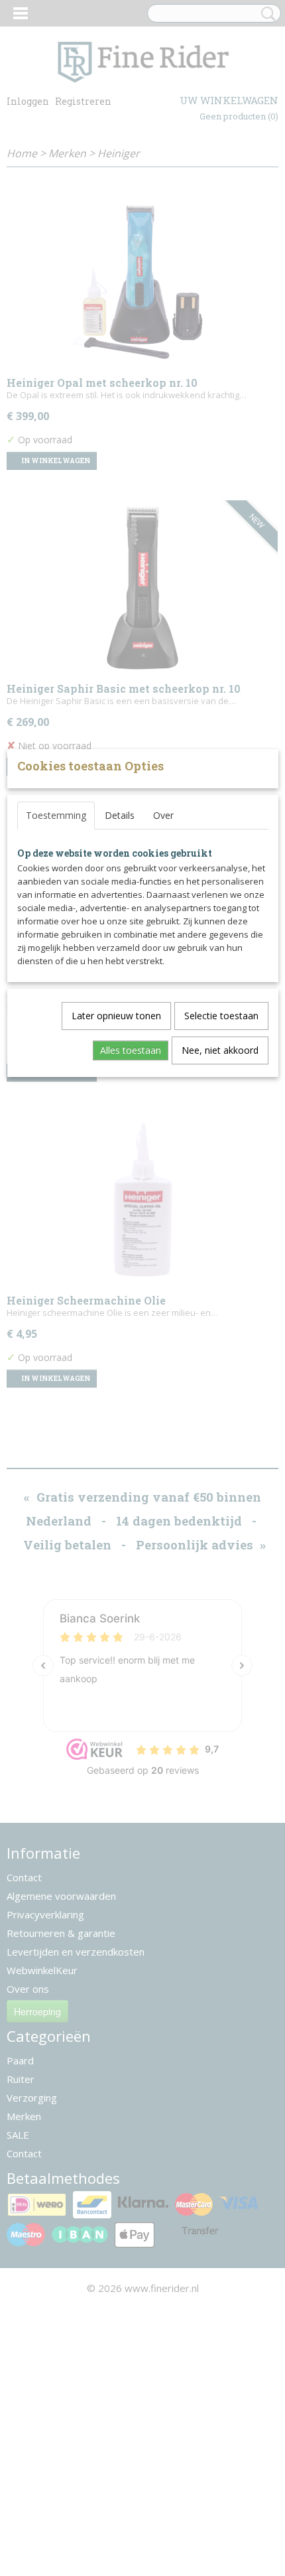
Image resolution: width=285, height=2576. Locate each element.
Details (120, 815)
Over (163, 815)
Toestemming (56, 815)
